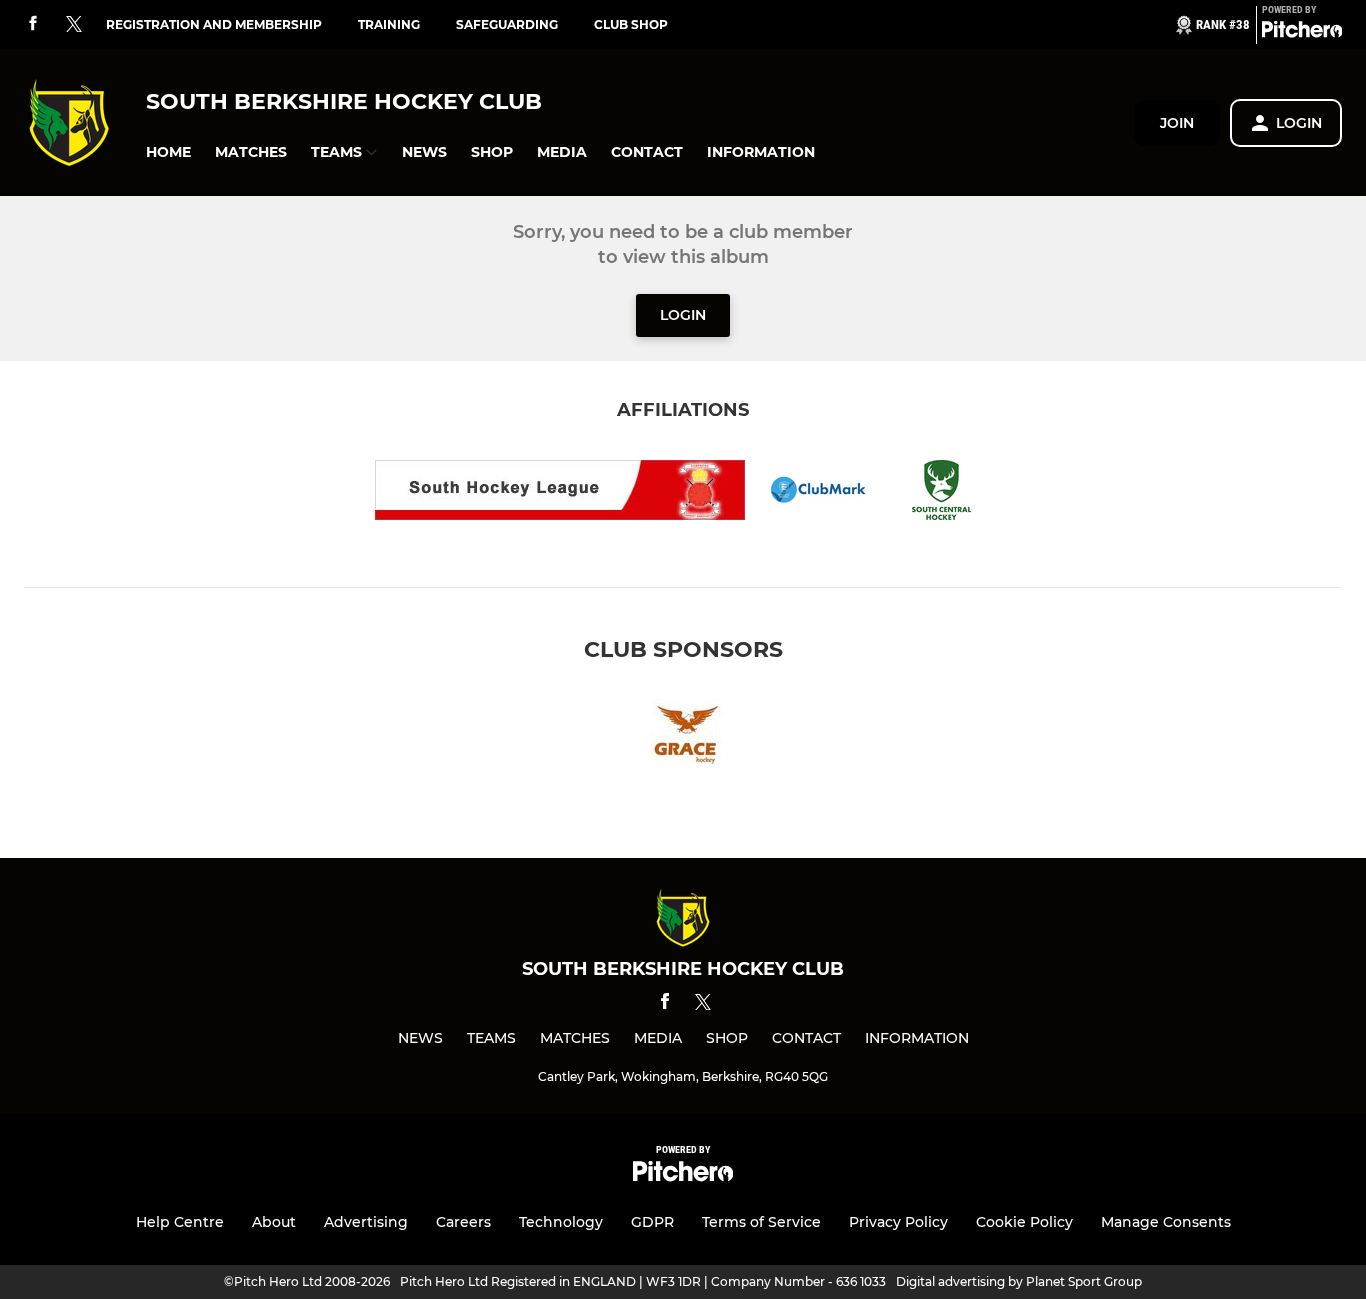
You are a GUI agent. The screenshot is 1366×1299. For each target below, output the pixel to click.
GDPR (652, 1222)
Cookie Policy (1024, 1222)
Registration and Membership (214, 24)
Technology (561, 1222)
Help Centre (180, 1222)
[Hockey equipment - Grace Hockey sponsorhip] (683, 736)
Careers (463, 1222)
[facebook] (33, 24)
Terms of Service (761, 1222)
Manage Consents (1166, 1222)
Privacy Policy (898, 1222)
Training (389, 24)
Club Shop (631, 24)
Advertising (366, 1222)
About (274, 1222)
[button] (168, 152)
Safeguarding (507, 24)
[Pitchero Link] (1302, 33)
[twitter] (74, 25)
